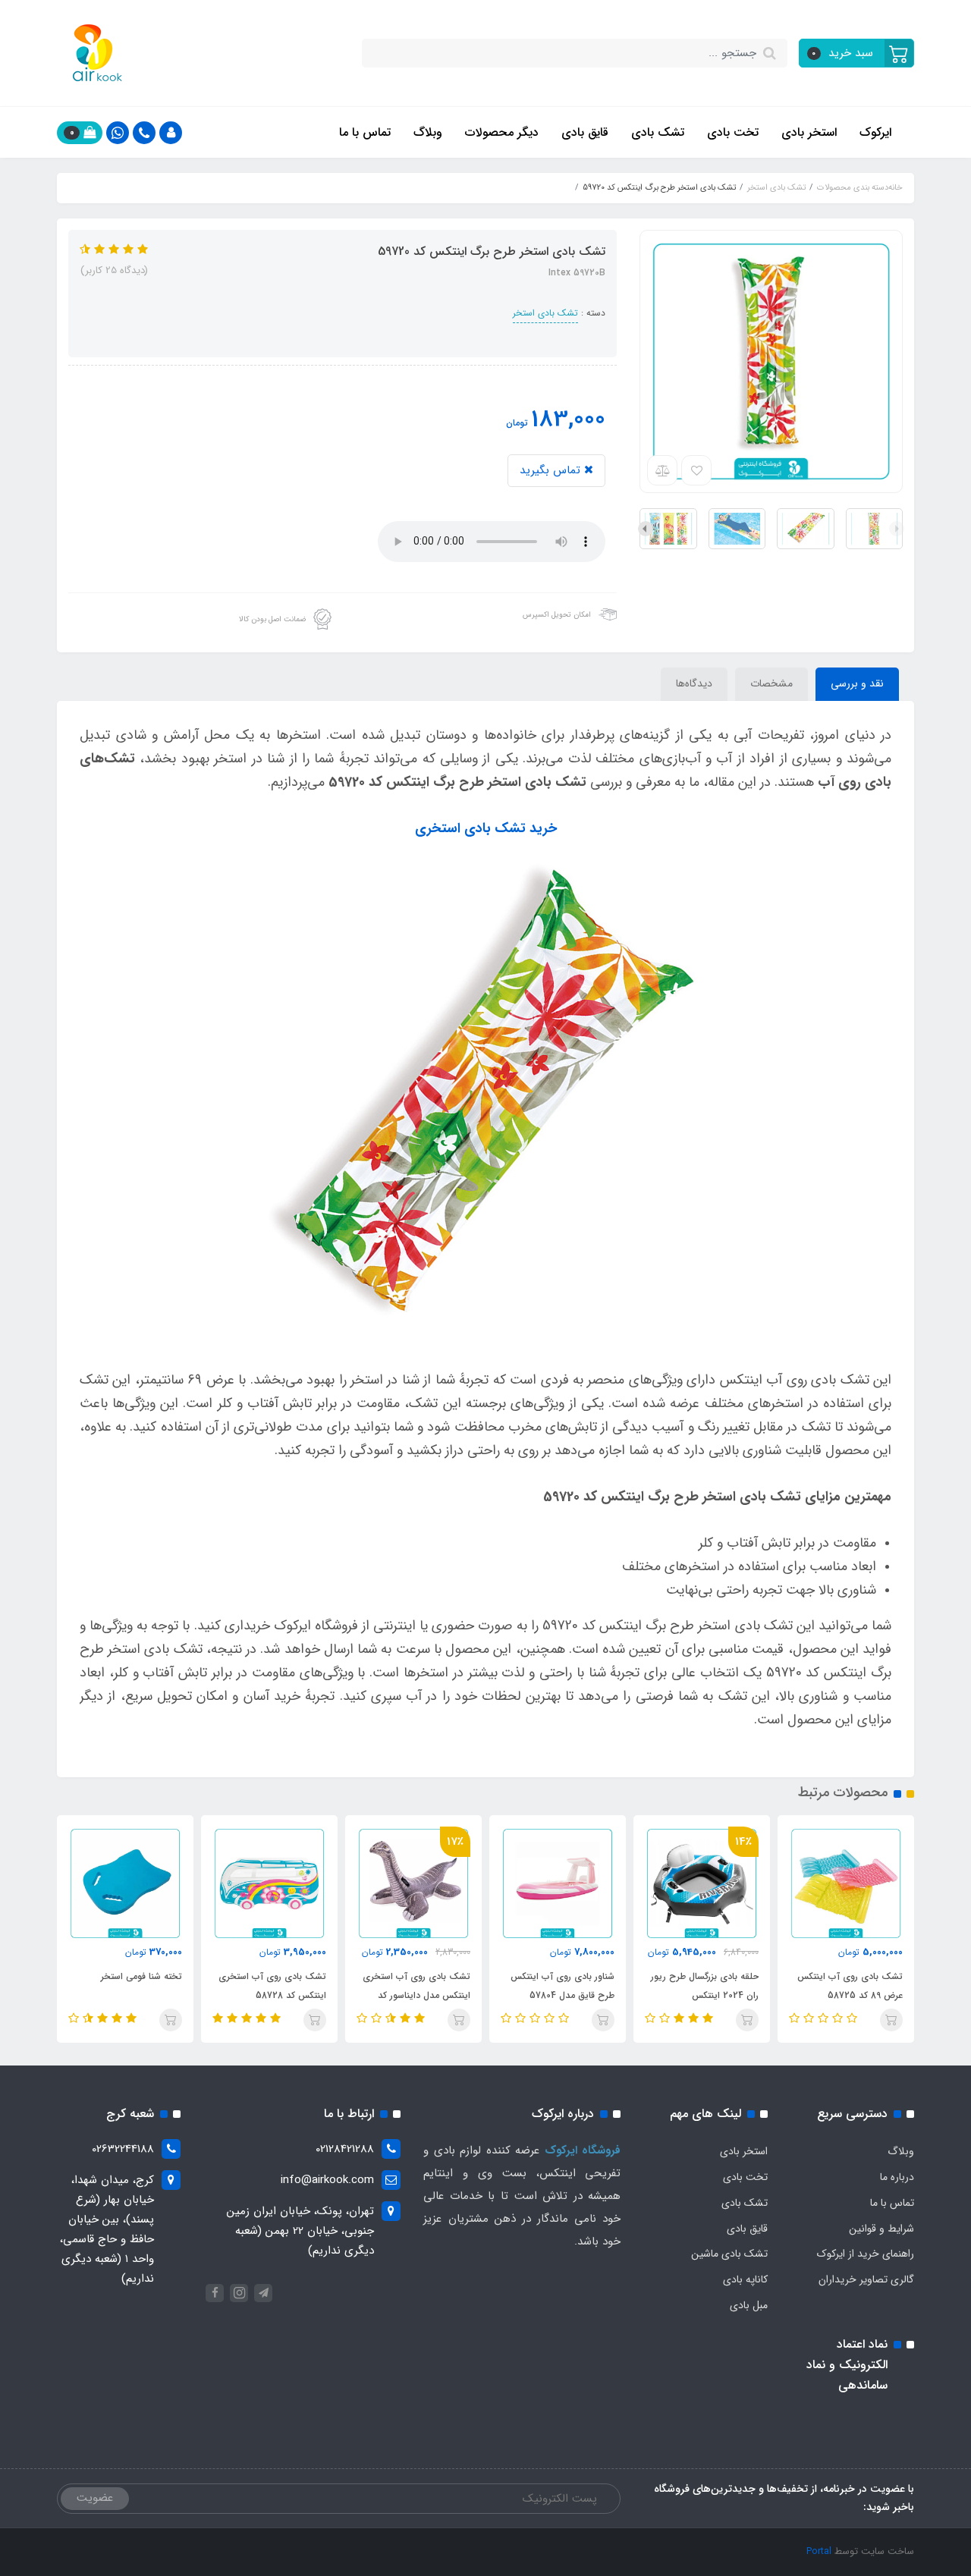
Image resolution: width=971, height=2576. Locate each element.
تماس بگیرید (552, 470)
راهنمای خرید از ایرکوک (866, 2254)
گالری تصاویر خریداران (866, 2279)
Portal (819, 2551)
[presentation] (897, 529)
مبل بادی (749, 2305)
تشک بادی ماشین (729, 2254)
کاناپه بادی (745, 2279)
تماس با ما (365, 132)
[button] (857, 53)
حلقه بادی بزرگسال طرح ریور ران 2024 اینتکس (705, 1986)
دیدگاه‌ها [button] (694, 683)
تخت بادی (733, 132)
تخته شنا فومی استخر (141, 1976)
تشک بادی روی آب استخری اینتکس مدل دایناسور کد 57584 (416, 1995)
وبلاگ (428, 132)
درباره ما (897, 2177)
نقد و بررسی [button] (857, 683)
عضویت (95, 2498)
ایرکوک (875, 132)
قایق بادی (585, 132)
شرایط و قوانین (881, 2229)
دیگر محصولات (502, 132)
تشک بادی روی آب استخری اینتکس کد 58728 (272, 1986)
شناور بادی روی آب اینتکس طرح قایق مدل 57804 (562, 1986)
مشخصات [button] (771, 683)
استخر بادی (809, 132)
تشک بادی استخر (545, 313)
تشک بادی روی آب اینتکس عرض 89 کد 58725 (850, 1986)
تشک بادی (658, 132)
